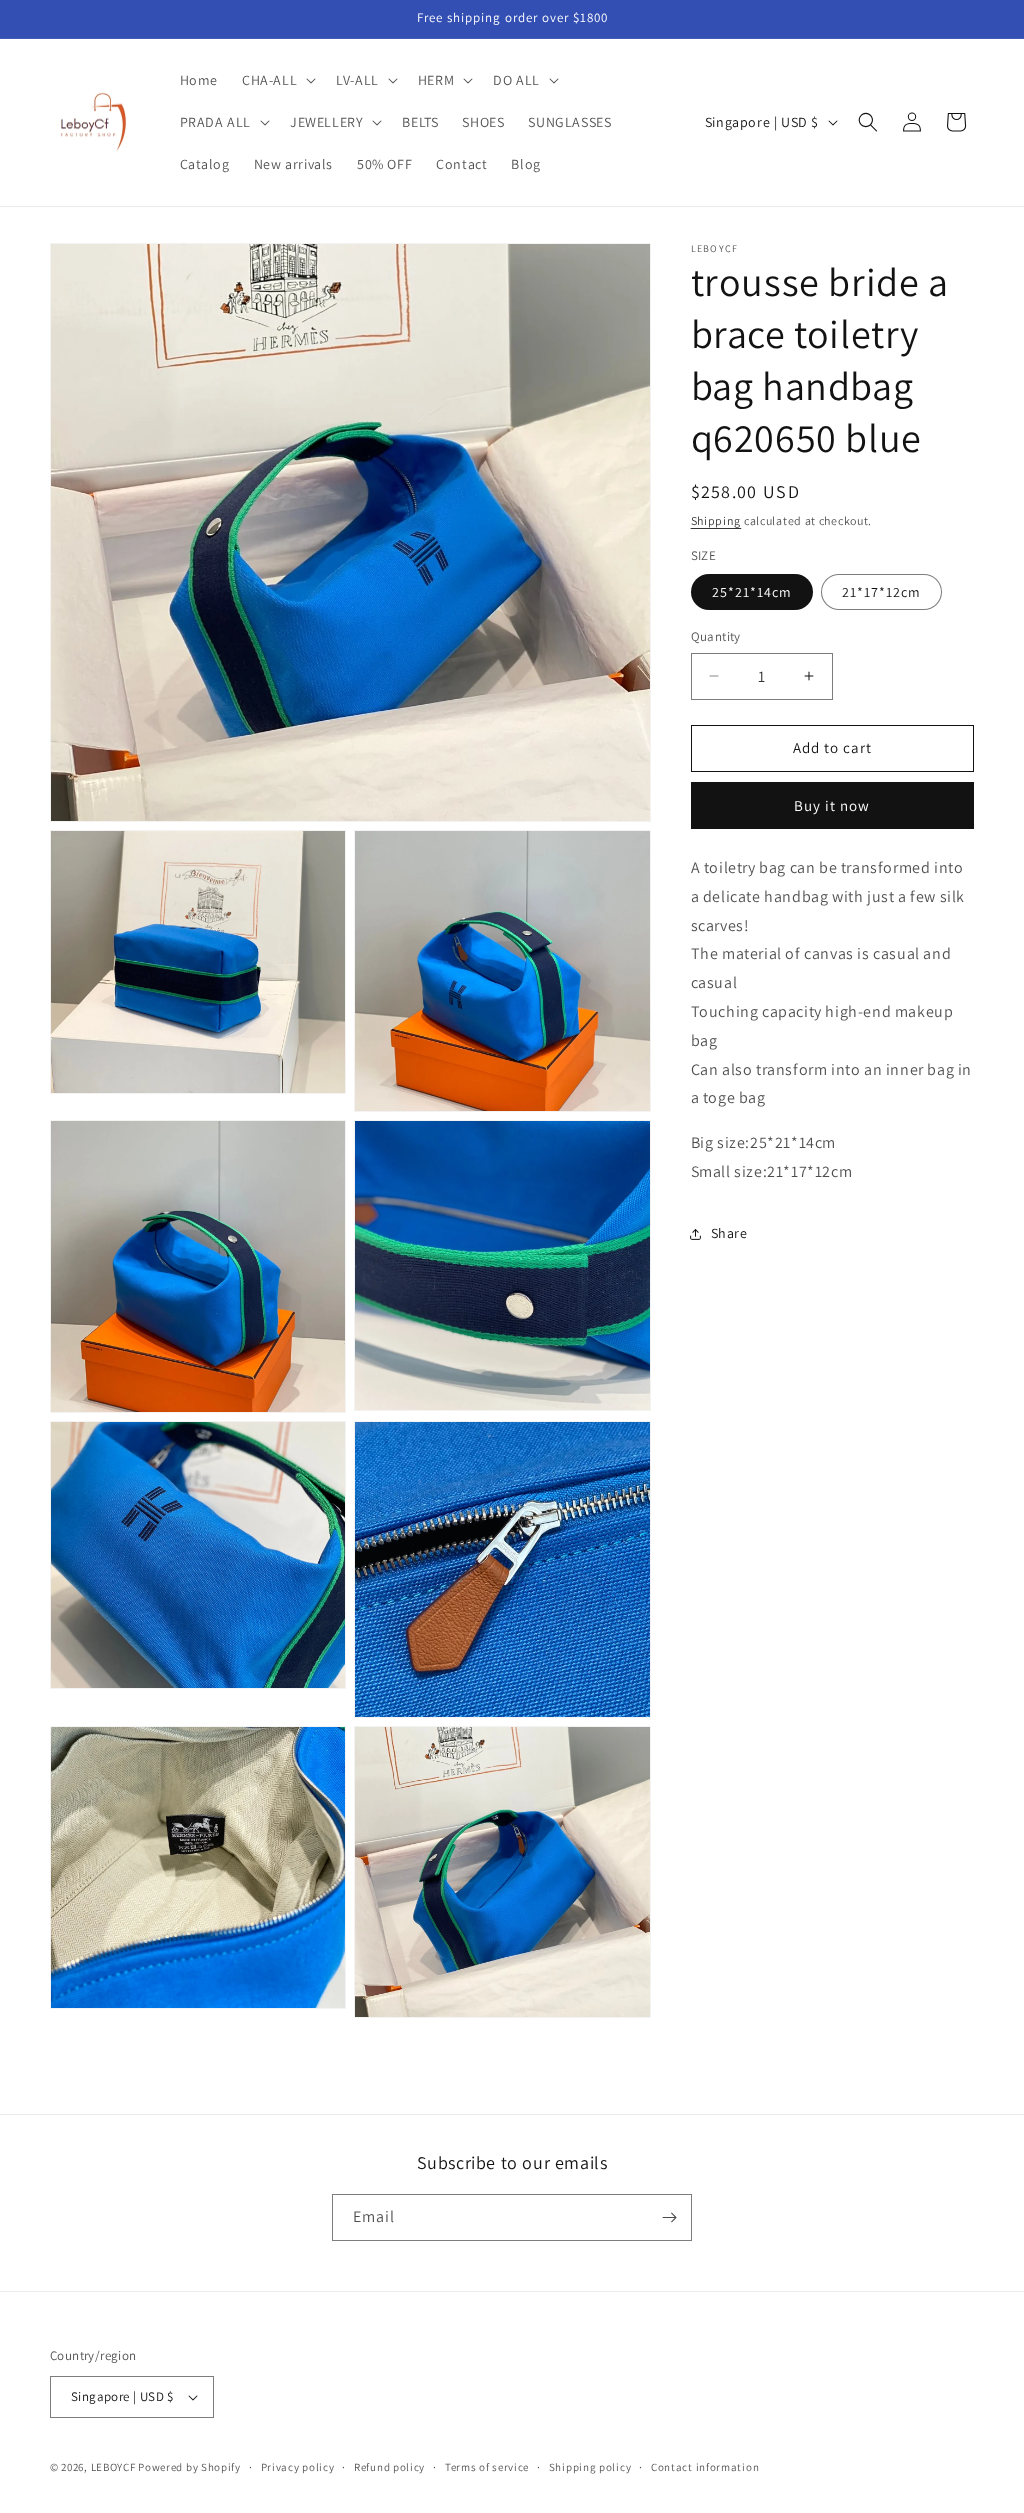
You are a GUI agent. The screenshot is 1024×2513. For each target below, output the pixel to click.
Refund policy (389, 2467)
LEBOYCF (113, 2467)
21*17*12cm (881, 592)
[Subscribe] (669, 2217)
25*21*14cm (752, 592)
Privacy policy (298, 2467)
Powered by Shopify (189, 2467)
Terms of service (487, 2467)
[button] (277, 80)
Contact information (705, 2467)
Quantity (716, 636)
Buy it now (832, 805)
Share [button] (729, 1233)
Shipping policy (590, 2467)
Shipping (716, 520)
